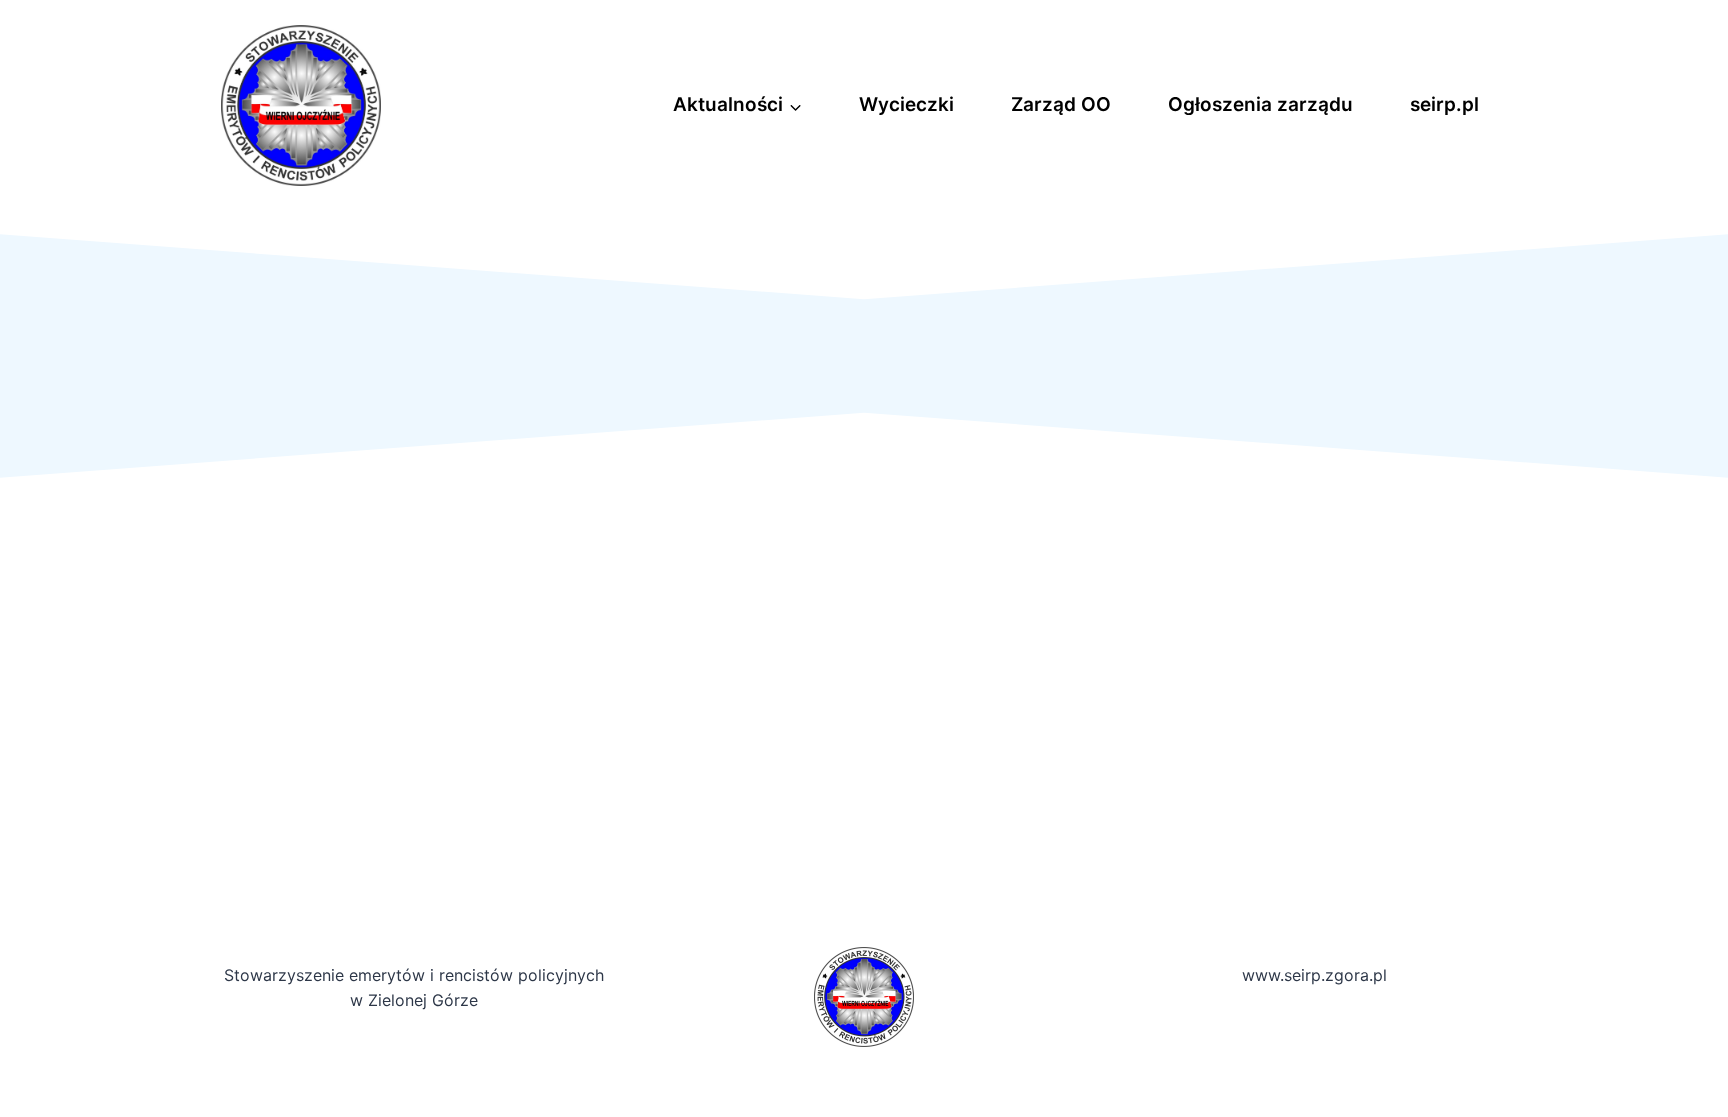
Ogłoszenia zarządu (1260, 104)
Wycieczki (906, 104)
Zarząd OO (1061, 104)
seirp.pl (1444, 104)
